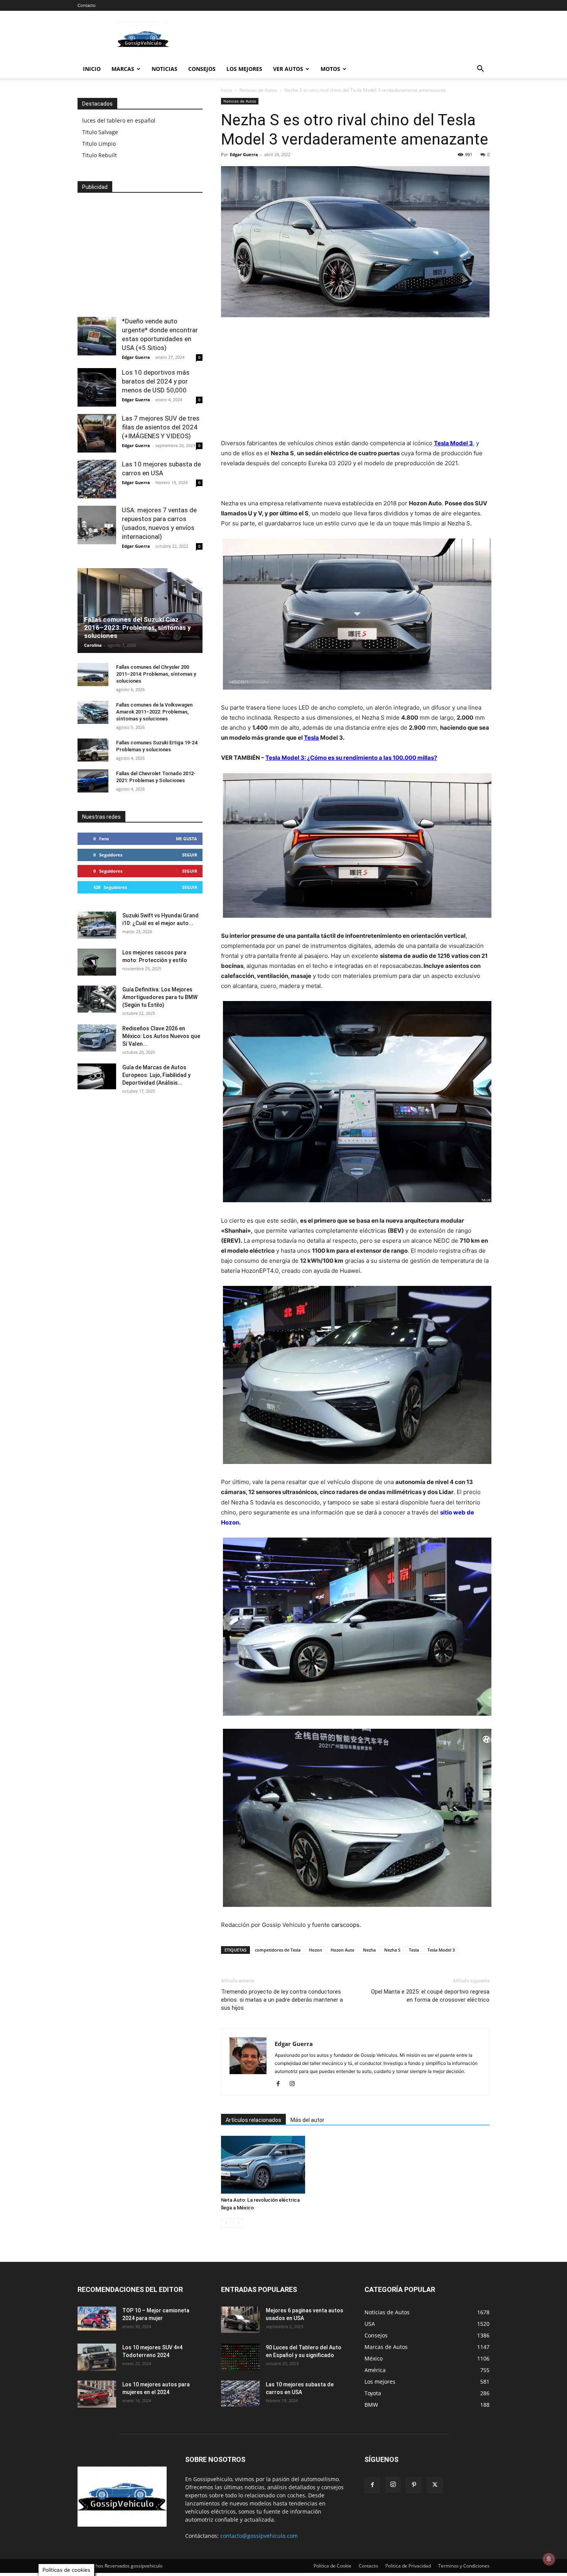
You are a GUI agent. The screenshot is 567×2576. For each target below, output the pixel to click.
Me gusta (186, 839)
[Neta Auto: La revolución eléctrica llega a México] (263, 2165)
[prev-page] (226, 2223)
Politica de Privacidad (408, 2566)
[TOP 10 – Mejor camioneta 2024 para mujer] (97, 2318)
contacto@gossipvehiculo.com (259, 2536)
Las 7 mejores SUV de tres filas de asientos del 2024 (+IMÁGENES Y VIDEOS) (161, 427)
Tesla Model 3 (453, 443)
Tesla (311, 738)
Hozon (316, 1950)
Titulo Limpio (99, 144)
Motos (330, 69)
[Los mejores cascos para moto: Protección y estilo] (97, 962)
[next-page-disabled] (238, 2223)
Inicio (92, 69)
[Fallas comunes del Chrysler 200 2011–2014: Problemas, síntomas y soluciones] (93, 675)
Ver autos (288, 69)
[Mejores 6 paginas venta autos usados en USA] (240, 2320)
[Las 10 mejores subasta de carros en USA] (97, 479)
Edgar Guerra (244, 154)
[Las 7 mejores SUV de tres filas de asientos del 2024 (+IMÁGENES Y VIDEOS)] (97, 433)
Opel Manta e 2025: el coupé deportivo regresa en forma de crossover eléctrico (430, 1996)
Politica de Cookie (332, 2566)
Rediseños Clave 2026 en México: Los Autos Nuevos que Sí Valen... (161, 1036)
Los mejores (244, 69)
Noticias (165, 69)
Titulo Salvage (100, 132)
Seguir (190, 855)
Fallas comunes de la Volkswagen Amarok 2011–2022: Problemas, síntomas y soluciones (154, 712)
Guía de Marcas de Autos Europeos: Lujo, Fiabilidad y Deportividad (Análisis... (156, 1075)
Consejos (202, 69)
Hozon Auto (343, 1950)
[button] (480, 70)
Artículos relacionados (253, 2120)
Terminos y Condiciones (464, 2566)
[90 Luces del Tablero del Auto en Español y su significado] (240, 2357)
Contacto (87, 5)
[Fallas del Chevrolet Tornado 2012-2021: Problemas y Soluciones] (93, 781)
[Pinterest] (414, 2485)
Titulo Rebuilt (100, 155)
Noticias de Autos (258, 90)
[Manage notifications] (549, 2559)
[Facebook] (281, 2084)
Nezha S (392, 1950)
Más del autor (307, 2120)
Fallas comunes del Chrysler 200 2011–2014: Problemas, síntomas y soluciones (156, 674)
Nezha (369, 1950)
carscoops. (346, 1925)
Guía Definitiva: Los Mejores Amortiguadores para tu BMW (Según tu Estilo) (160, 997)
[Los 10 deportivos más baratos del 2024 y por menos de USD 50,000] (97, 387)
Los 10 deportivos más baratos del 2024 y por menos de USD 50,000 (156, 381)
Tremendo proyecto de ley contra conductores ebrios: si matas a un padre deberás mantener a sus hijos (282, 2000)
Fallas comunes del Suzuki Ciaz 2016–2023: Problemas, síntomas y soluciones (138, 628)
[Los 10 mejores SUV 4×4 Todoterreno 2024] (97, 2357)
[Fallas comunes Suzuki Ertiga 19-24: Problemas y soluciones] (93, 750)
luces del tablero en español (119, 120)
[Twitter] (435, 2485)
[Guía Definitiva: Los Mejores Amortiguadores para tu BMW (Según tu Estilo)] (97, 999)
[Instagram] (295, 2084)
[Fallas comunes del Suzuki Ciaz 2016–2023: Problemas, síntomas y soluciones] (140, 613)
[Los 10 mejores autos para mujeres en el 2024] (97, 2394)
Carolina (93, 645)
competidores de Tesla (278, 1950)
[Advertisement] (349, 39)
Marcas (123, 69)
